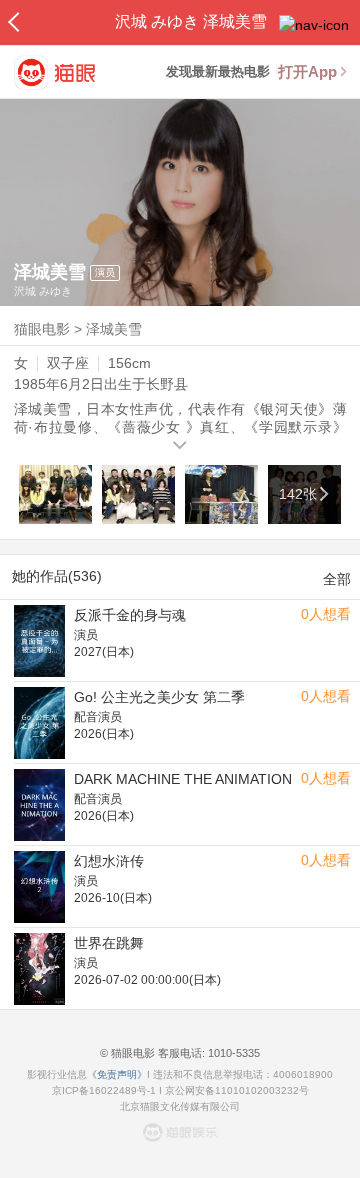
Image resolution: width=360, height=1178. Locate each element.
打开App (307, 71)
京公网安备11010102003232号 (237, 1090)
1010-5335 (232, 1053)
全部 (337, 579)
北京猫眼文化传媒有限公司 (180, 1106)
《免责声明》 (117, 1074)
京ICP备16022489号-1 (104, 1090)
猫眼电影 (42, 329)
